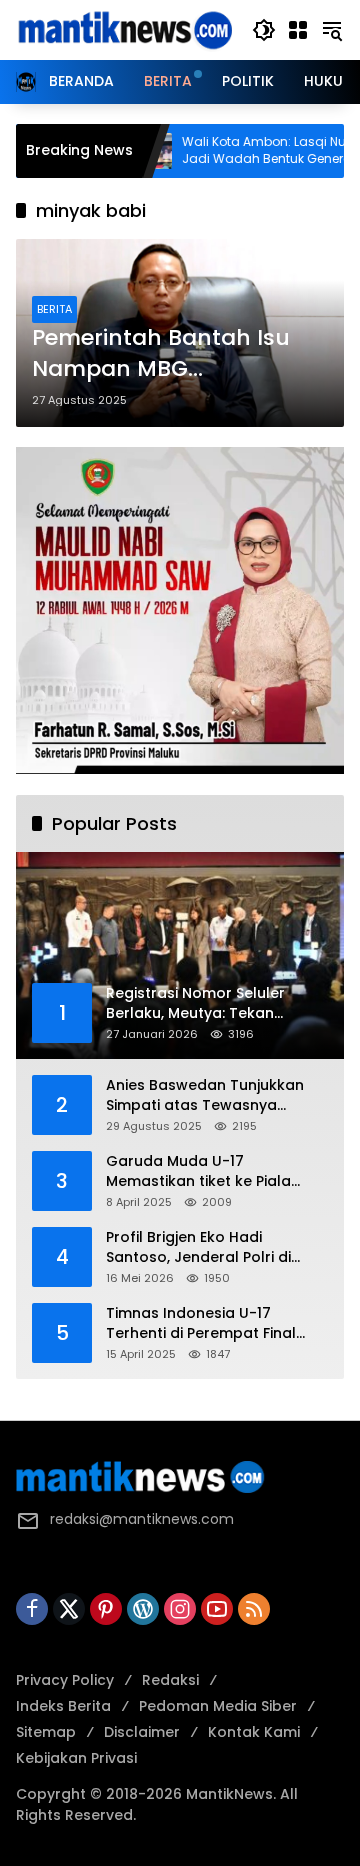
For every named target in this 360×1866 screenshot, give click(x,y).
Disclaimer (142, 1732)
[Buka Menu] (298, 30)
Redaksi (170, 1680)
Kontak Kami (254, 1732)
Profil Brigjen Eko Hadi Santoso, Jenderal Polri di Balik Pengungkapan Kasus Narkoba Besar (204, 1247)
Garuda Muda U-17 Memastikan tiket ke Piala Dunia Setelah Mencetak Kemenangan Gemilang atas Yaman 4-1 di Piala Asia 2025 (211, 1171)
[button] (264, 30)
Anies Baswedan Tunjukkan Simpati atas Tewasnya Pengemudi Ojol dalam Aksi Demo (205, 1095)
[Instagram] (180, 1609)
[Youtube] (217, 1609)
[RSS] (254, 1609)
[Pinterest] (106, 1609)
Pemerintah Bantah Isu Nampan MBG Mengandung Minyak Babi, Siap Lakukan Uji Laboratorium (161, 354)
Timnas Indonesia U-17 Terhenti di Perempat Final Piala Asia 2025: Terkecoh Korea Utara (201, 1323)
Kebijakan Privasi (76, 1758)
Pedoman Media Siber (218, 1706)
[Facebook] (32, 1609)
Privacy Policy (65, 1680)
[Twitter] (69, 1609)
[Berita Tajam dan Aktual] (124, 29)
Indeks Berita (63, 1706)
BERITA (54, 309)
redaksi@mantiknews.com (142, 1519)
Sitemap (46, 1732)
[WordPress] (143, 1609)
